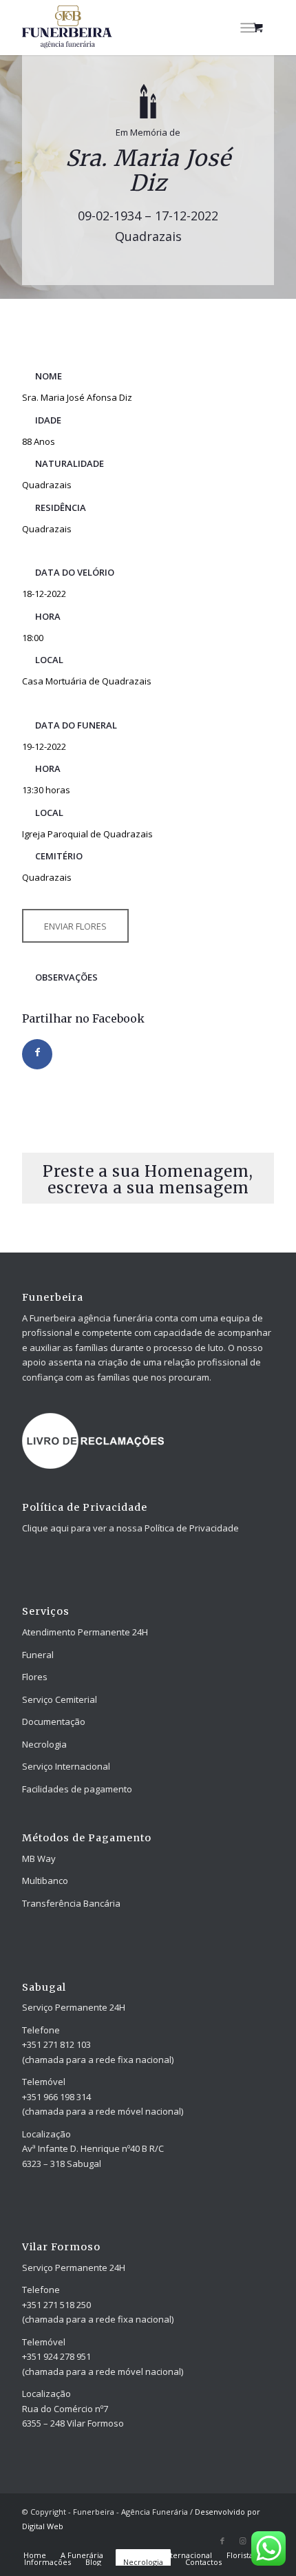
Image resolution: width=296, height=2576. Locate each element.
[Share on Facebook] (37, 1054)
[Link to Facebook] (222, 2541)
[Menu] (247, 28)
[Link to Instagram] (243, 2541)
